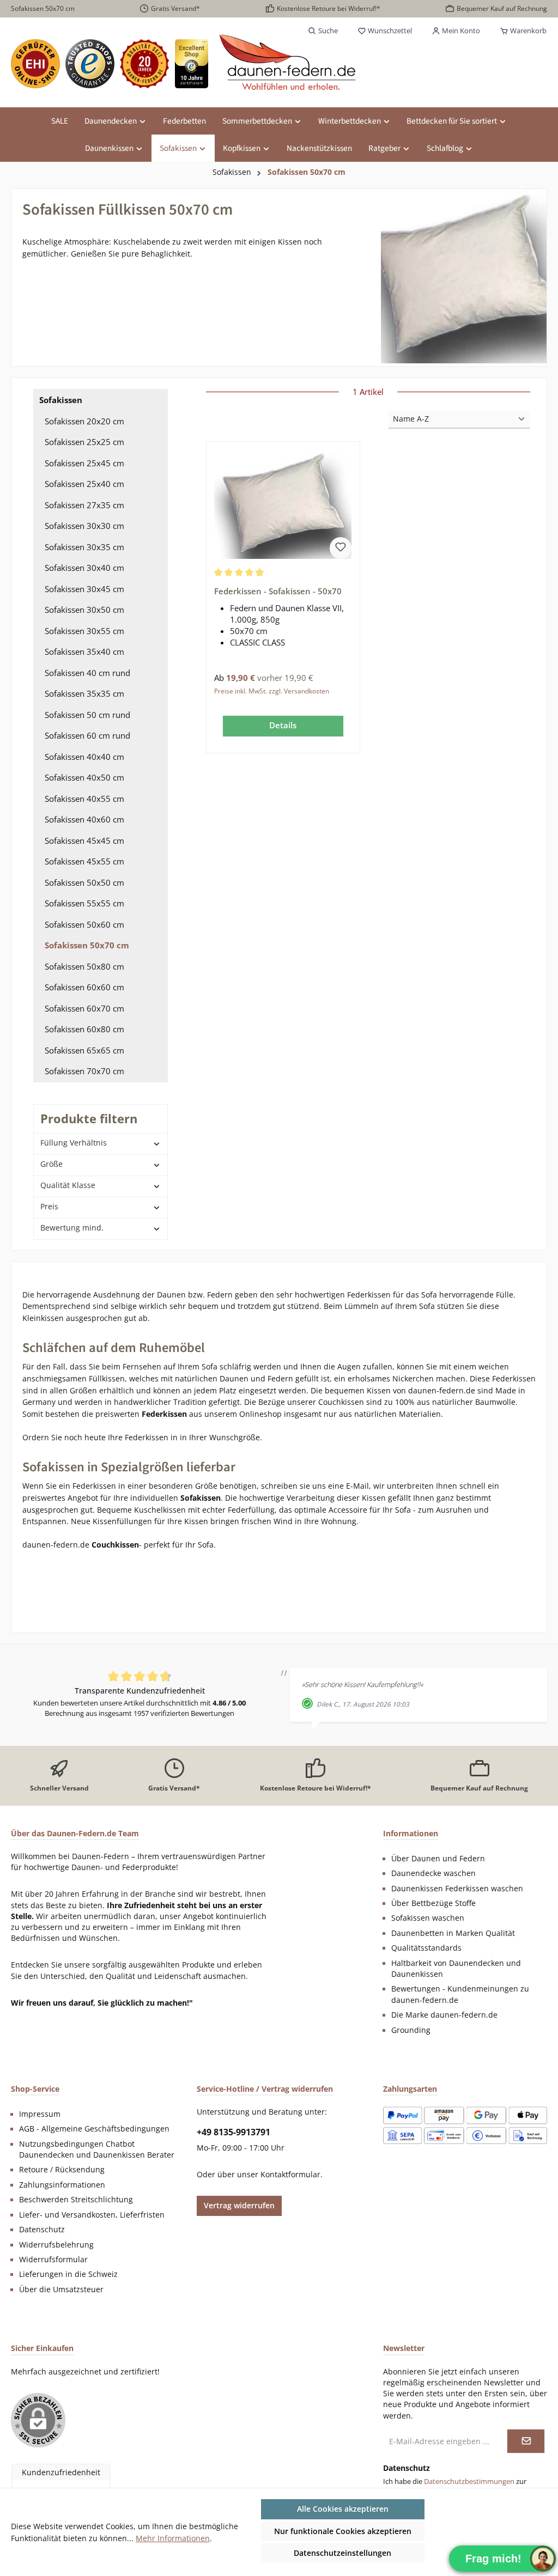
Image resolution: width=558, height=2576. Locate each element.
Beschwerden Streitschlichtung (76, 2200)
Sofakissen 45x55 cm (84, 861)
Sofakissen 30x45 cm (84, 589)
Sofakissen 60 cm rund (87, 735)
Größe (51, 1164)
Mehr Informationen (173, 2538)
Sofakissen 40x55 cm (84, 799)
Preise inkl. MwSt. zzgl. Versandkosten (272, 691)
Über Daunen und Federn (438, 1859)
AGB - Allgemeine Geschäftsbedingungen (94, 2129)
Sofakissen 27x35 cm (84, 505)
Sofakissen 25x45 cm (84, 463)
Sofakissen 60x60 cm (84, 987)
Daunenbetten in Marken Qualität (453, 1933)
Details (283, 725)
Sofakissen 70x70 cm (84, 1071)
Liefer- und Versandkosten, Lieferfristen (92, 2215)
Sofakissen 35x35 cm (84, 693)
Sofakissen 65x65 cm (84, 1050)
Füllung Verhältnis (74, 1143)
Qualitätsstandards (426, 1948)
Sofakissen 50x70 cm (87, 945)
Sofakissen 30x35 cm (84, 547)
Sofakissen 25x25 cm (84, 442)
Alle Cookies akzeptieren (343, 2509)
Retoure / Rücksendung (62, 2170)
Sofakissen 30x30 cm (84, 526)
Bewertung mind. (72, 1228)
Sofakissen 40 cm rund (87, 673)
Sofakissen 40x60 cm (84, 819)
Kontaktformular (290, 2175)
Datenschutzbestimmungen (469, 2481)
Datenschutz (42, 2230)
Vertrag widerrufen (239, 2205)
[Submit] (526, 2441)
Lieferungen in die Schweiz (68, 2274)
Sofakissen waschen (428, 1918)
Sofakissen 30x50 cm (84, 610)
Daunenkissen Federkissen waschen (457, 1889)
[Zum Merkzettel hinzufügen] (341, 548)
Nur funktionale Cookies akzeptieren (343, 2531)
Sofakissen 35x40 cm (84, 651)
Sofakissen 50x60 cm (84, 924)
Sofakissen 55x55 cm (84, 903)
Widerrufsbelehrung (56, 2245)
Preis (49, 1206)
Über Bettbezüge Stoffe (433, 1903)
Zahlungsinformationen (62, 2185)
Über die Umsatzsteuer (61, 2289)
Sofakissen (61, 400)
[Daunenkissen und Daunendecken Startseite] (289, 64)
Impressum (40, 2114)
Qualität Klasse (68, 1185)
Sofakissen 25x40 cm (84, 484)
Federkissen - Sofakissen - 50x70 (278, 591)
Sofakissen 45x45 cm (84, 841)
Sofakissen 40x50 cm (84, 777)
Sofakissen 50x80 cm (84, 966)
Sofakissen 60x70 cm (84, 1008)
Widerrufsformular (53, 2260)
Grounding (411, 2030)
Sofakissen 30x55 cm (84, 631)
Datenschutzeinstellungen (342, 2553)
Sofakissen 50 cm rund (87, 715)
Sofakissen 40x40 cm (84, 757)
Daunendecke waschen (433, 1873)
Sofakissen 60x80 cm (84, 1029)
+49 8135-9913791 (233, 2132)
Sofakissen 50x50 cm (84, 882)
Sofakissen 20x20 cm (84, 421)
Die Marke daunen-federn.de (444, 2015)
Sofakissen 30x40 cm (84, 568)
